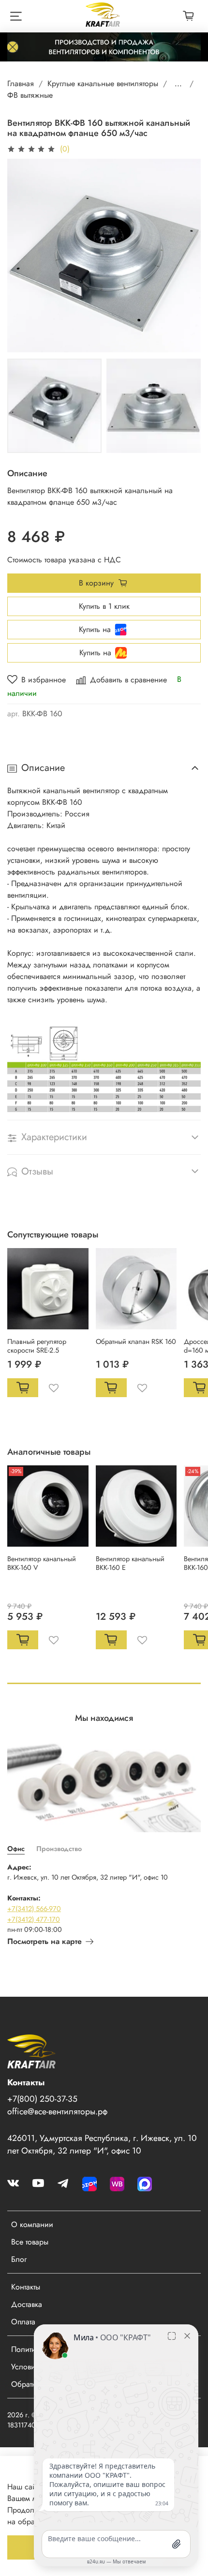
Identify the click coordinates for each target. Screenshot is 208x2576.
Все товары (30, 2242)
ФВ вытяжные (30, 95)
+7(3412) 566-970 (34, 1909)
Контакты (26, 2287)
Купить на (95, 629)
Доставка (27, 2304)
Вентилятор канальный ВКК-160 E (130, 1563)
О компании (32, 2224)
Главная (21, 83)
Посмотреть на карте (45, 1941)
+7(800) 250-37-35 (42, 2099)
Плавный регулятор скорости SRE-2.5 (37, 1345)
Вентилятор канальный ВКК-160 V (42, 1563)
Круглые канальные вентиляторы (103, 83)
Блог (19, 2259)
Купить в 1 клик (104, 606)
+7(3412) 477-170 (34, 1919)
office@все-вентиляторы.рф (57, 2111)
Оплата (23, 2322)
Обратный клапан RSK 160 (136, 1341)
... (178, 84)
